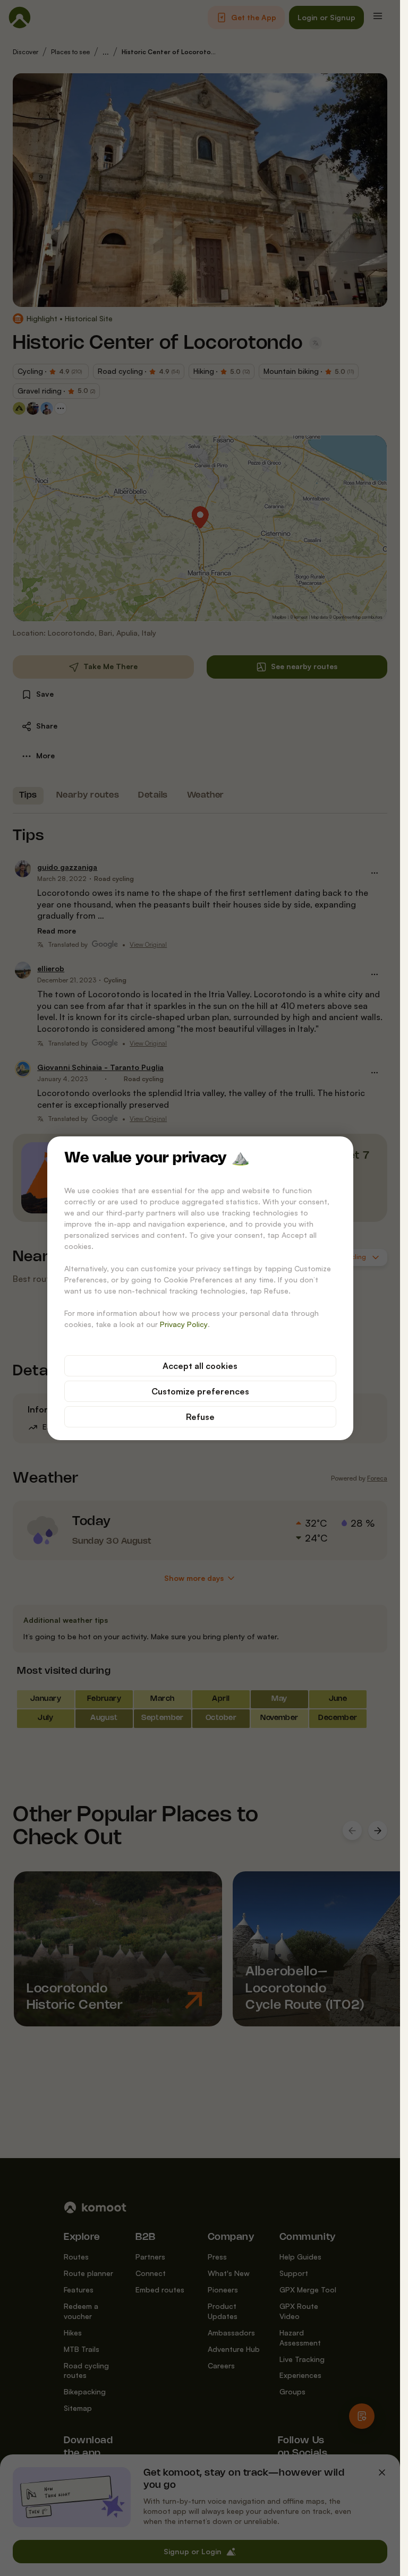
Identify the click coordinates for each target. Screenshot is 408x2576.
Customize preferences (200, 1391)
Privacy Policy (184, 1324)
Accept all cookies (200, 1366)
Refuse (200, 1417)
